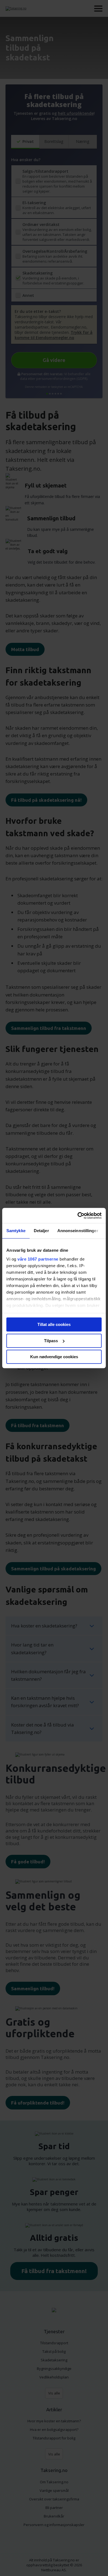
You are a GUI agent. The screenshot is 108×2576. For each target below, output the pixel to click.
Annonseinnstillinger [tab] (78, 1231)
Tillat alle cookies (54, 1324)
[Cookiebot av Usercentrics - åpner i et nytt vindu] (78, 1216)
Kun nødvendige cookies (54, 1357)
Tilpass (51, 1341)
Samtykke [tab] (16, 1231)
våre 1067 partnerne (38, 1259)
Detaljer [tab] (41, 1231)
